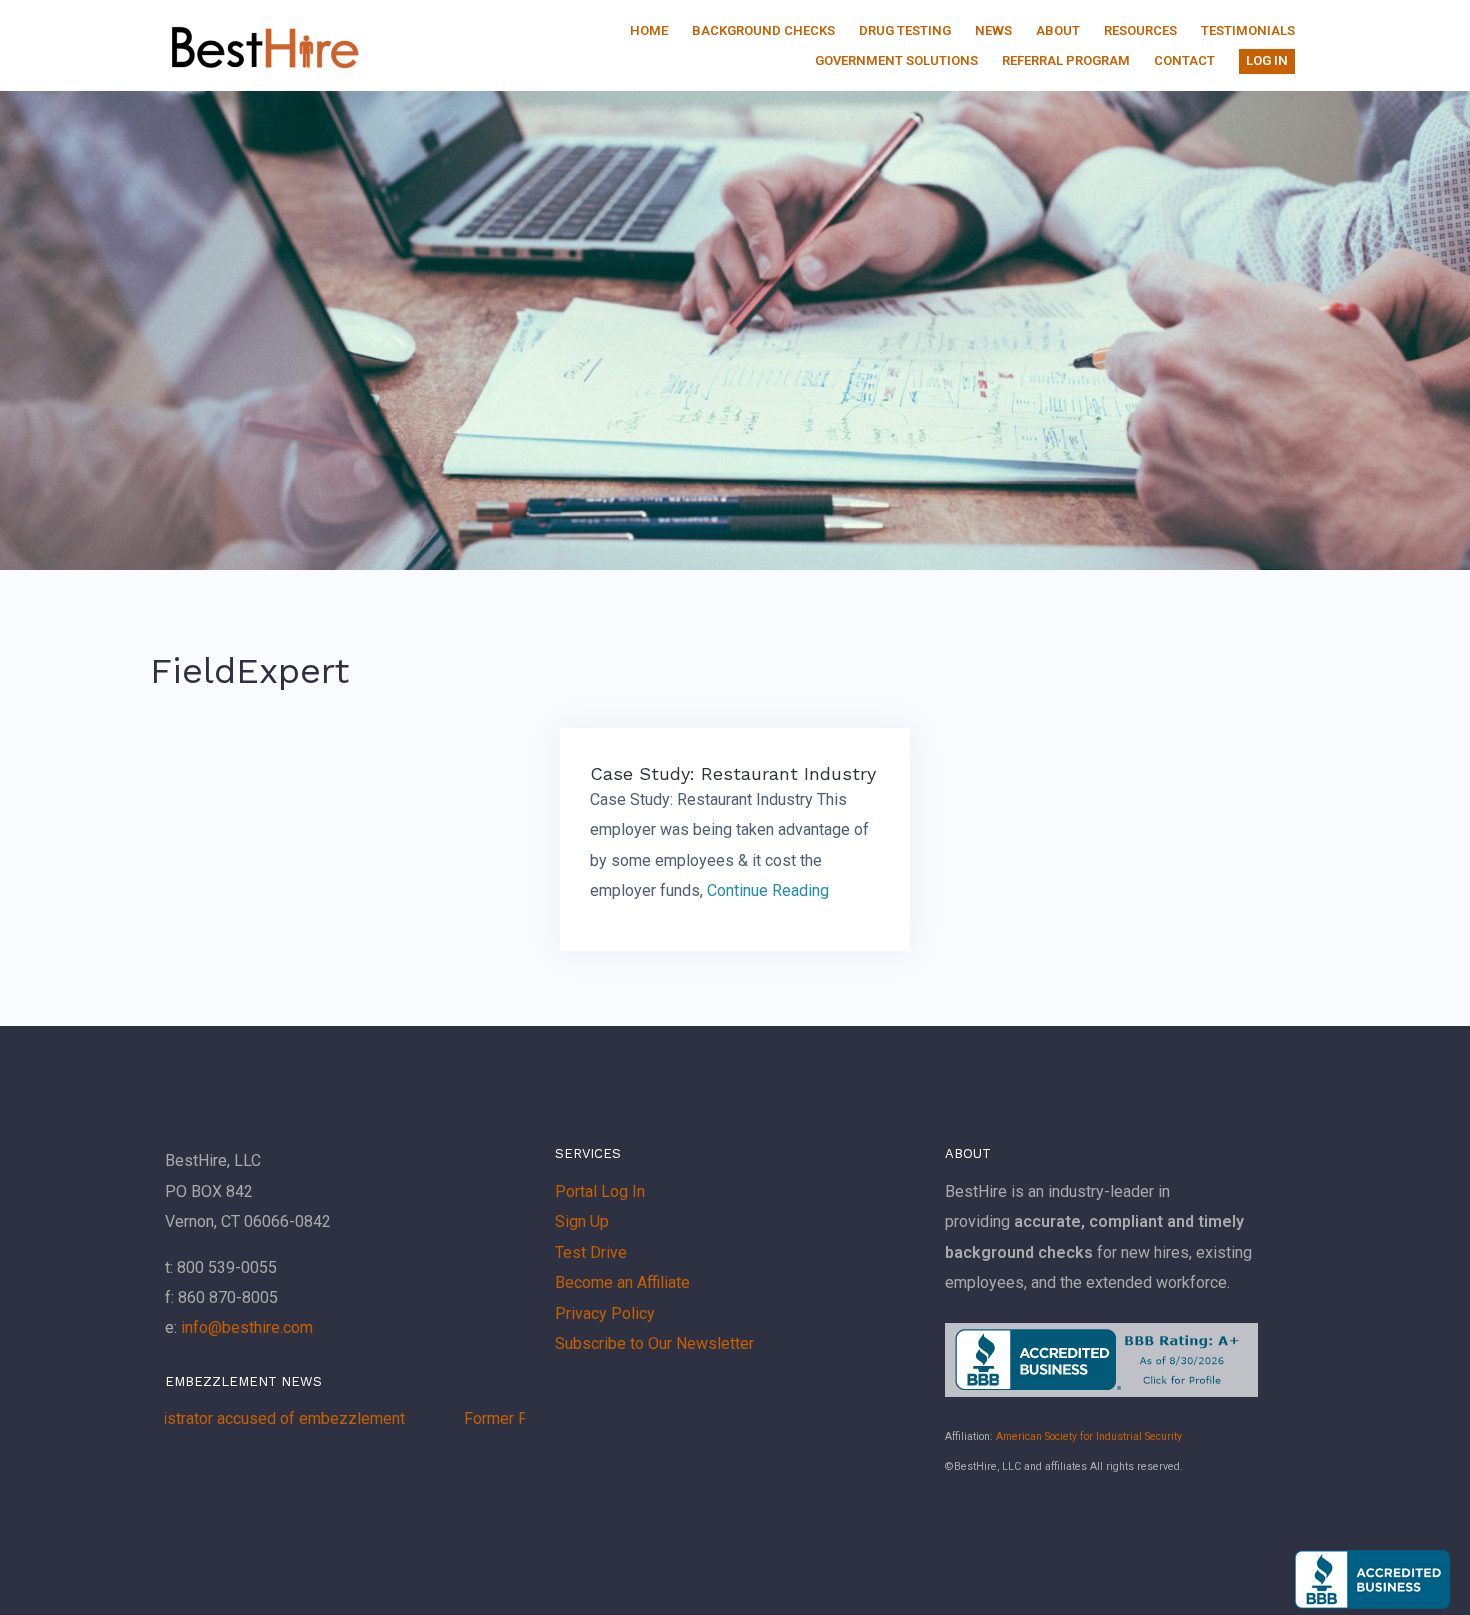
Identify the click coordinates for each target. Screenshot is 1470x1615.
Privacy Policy (605, 1313)
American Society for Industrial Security (1089, 1436)
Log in (1267, 60)
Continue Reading (768, 890)
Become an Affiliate (622, 1282)
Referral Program (1066, 60)
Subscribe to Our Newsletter (654, 1343)
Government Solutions (896, 60)
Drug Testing (905, 30)
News (993, 30)
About (1058, 30)
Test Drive (591, 1252)
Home (649, 30)
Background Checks (763, 30)
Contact (1184, 60)
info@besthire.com (247, 1327)
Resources (1140, 30)
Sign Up (582, 1221)
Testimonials (1248, 30)
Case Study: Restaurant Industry (733, 773)
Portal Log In (600, 1191)
